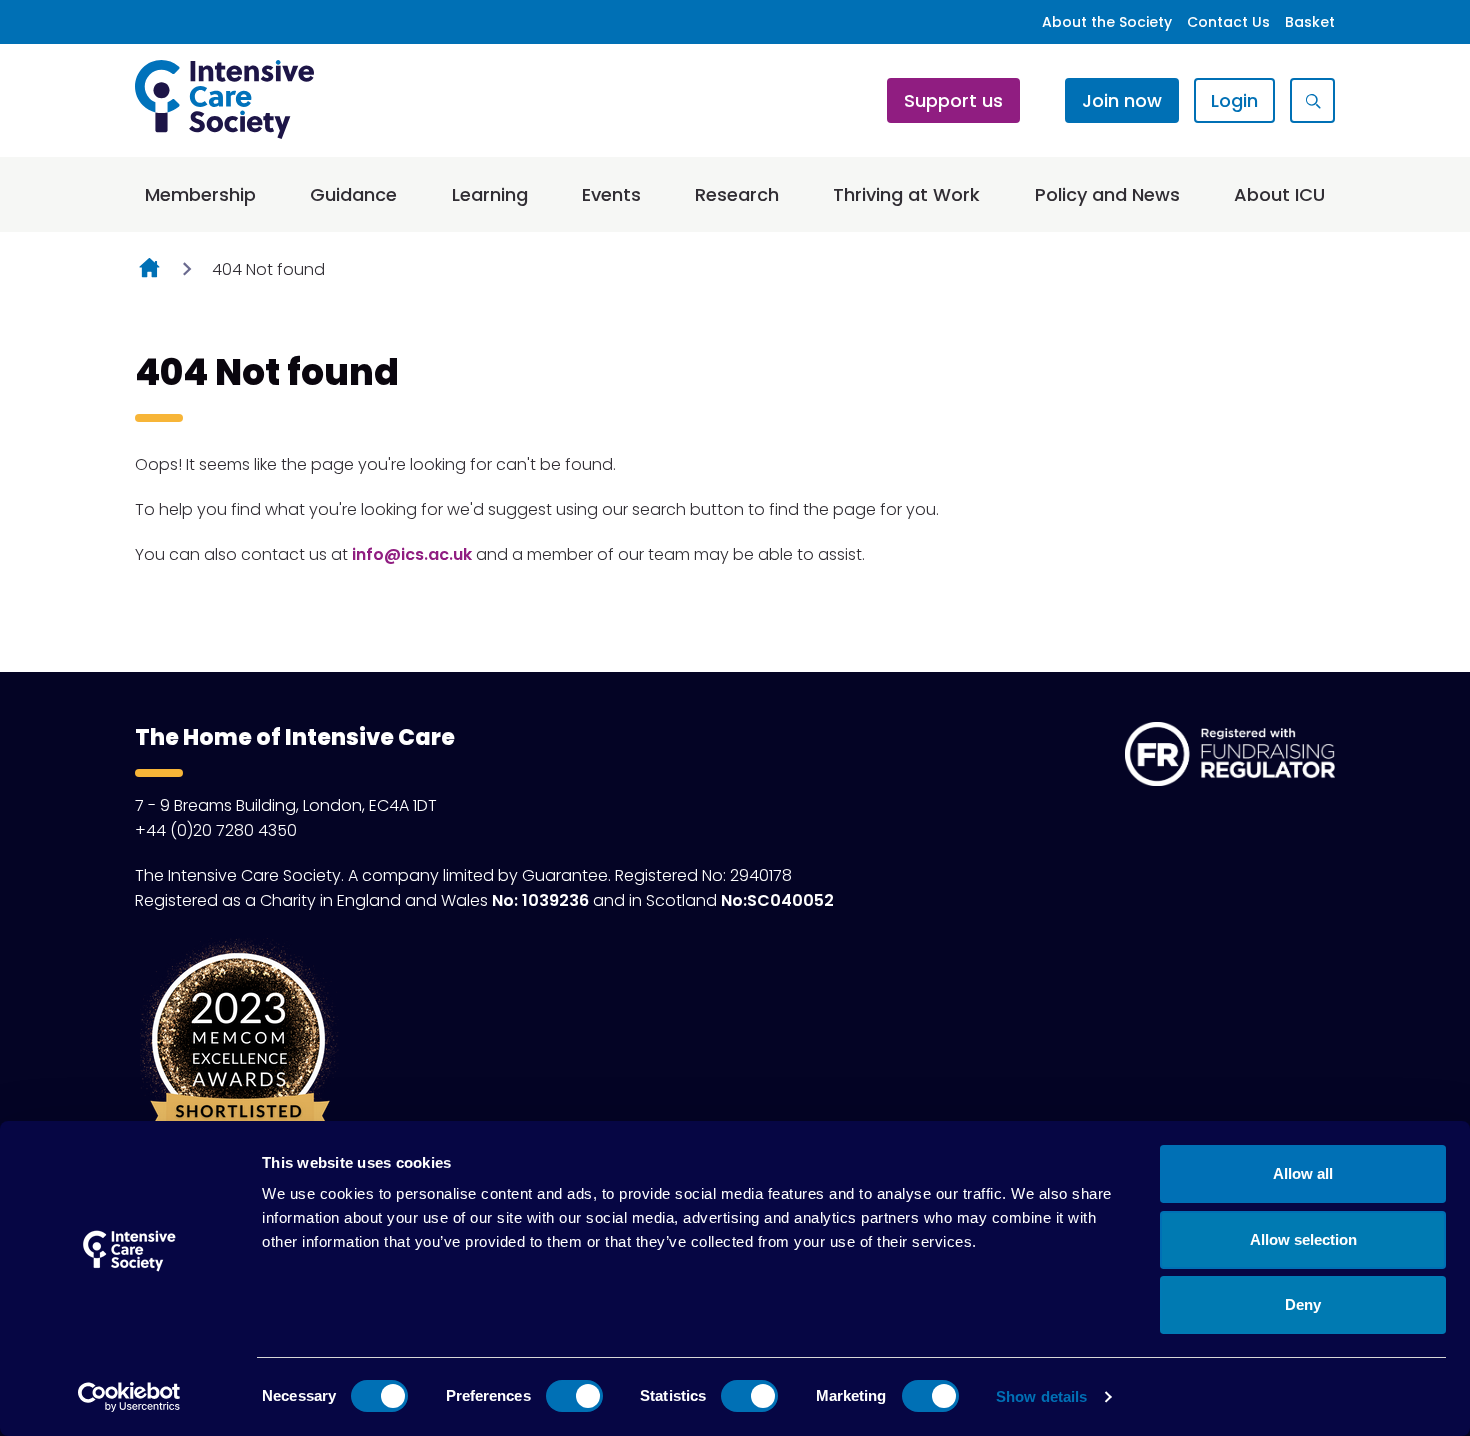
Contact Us (1228, 22)
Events (611, 194)
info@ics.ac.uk (412, 554)
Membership (200, 194)
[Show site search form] (1312, 100)
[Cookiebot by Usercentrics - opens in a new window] (129, 1397)
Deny (1303, 1304)
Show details (1041, 1396)
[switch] (574, 1396)
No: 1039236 (540, 900)
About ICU (1279, 194)
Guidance (353, 194)
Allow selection (1303, 1239)
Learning (490, 194)
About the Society (1107, 22)
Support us (953, 100)
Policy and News (1107, 194)
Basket (1310, 22)
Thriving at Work (906, 194)
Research (737, 194)
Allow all (1303, 1173)
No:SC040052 (777, 900)
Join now (1122, 100)
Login (1234, 100)
